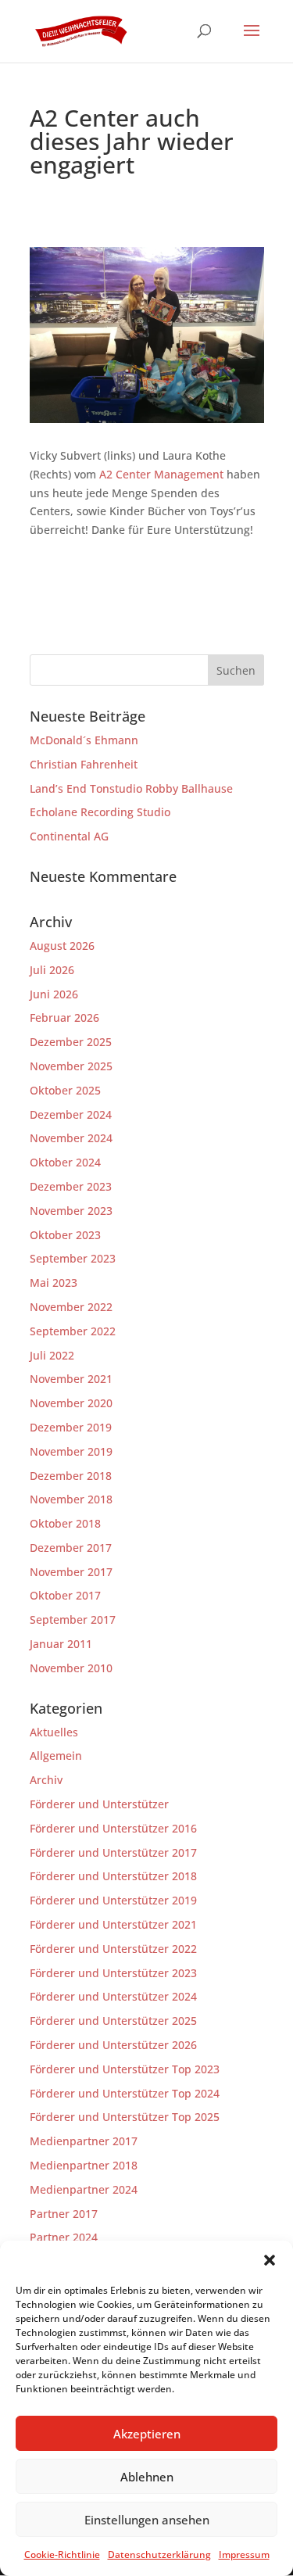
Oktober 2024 (65, 1162)
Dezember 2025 (71, 1042)
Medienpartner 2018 (84, 2165)
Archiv (46, 1780)
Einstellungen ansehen (147, 2520)
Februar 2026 (64, 1018)
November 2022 (71, 1307)
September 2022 (73, 1331)
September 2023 (73, 1258)
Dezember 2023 (71, 1186)
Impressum (244, 2555)
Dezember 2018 (71, 1476)
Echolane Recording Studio (100, 812)
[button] (270, 2260)
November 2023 (71, 1211)
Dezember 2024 (71, 1114)
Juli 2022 (52, 1355)
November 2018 (71, 1499)
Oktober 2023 (65, 1235)
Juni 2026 (54, 994)
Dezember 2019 (71, 1427)
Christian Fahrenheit (84, 764)
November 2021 (71, 1379)
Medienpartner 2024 (84, 2189)
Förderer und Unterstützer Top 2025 (125, 2117)
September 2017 (73, 1619)
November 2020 (71, 1403)
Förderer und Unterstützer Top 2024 (125, 2093)
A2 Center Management (161, 474)
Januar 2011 (61, 1644)
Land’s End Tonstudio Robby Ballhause (131, 788)
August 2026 (62, 946)
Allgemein (56, 1756)
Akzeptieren (147, 2434)
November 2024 (71, 1138)
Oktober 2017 (65, 1595)
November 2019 (71, 1451)
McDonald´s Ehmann (84, 740)
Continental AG (69, 836)
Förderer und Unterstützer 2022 (113, 1949)
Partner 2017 (64, 2214)
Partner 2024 (64, 2237)
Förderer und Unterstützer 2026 (113, 2045)
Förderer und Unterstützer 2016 (113, 1828)
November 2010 (71, 1668)
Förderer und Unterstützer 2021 (113, 1924)
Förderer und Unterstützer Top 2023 (125, 2069)
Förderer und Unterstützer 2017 (113, 1852)
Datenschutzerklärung (159, 2555)
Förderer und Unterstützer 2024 (113, 1996)
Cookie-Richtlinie (62, 2555)
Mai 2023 (54, 1283)
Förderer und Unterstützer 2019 (113, 1900)
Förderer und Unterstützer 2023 (113, 1973)
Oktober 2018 (65, 1523)
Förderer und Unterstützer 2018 (113, 1876)
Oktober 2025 (65, 1090)
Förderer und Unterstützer (99, 1804)
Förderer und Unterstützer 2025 (113, 2021)
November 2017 (71, 1572)
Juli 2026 (52, 970)
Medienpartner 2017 (84, 2141)
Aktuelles (54, 1732)
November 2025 (71, 1066)
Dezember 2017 (71, 1548)
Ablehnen (147, 2477)
